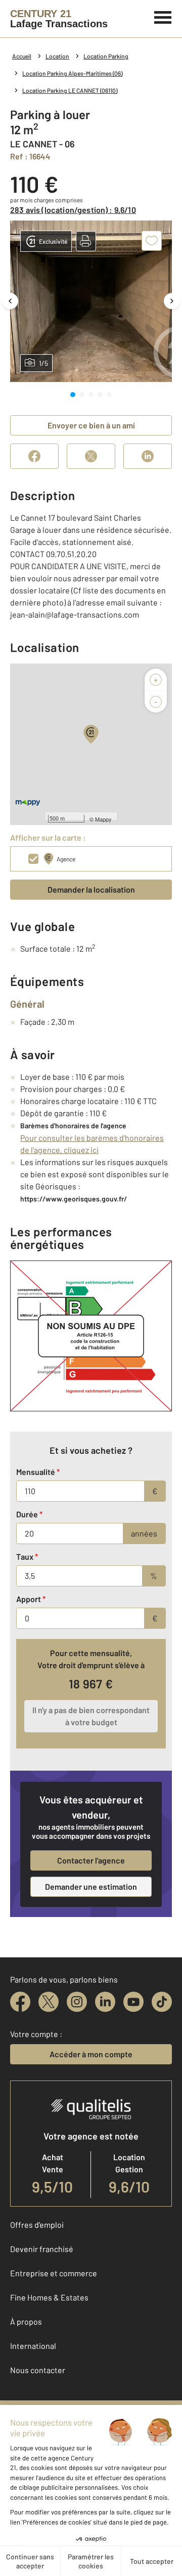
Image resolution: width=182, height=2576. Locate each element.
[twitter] (49, 2002)
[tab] (73, 395)
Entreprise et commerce (54, 2273)
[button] (86, 241)
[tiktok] (162, 2002)
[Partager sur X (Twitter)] (91, 456)
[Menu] (163, 16)
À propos (26, 2321)
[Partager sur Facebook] (34, 456)
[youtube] (133, 2002)
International (33, 2346)
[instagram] (77, 2002)
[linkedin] (105, 2002)
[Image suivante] (172, 301)
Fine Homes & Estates (49, 2297)
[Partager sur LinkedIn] (148, 456)
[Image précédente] (10, 301)
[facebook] (20, 2002)
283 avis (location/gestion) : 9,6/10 (73, 210)
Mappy (103, 819)
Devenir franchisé (42, 2249)
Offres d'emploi (37, 2225)
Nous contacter (38, 2370)
